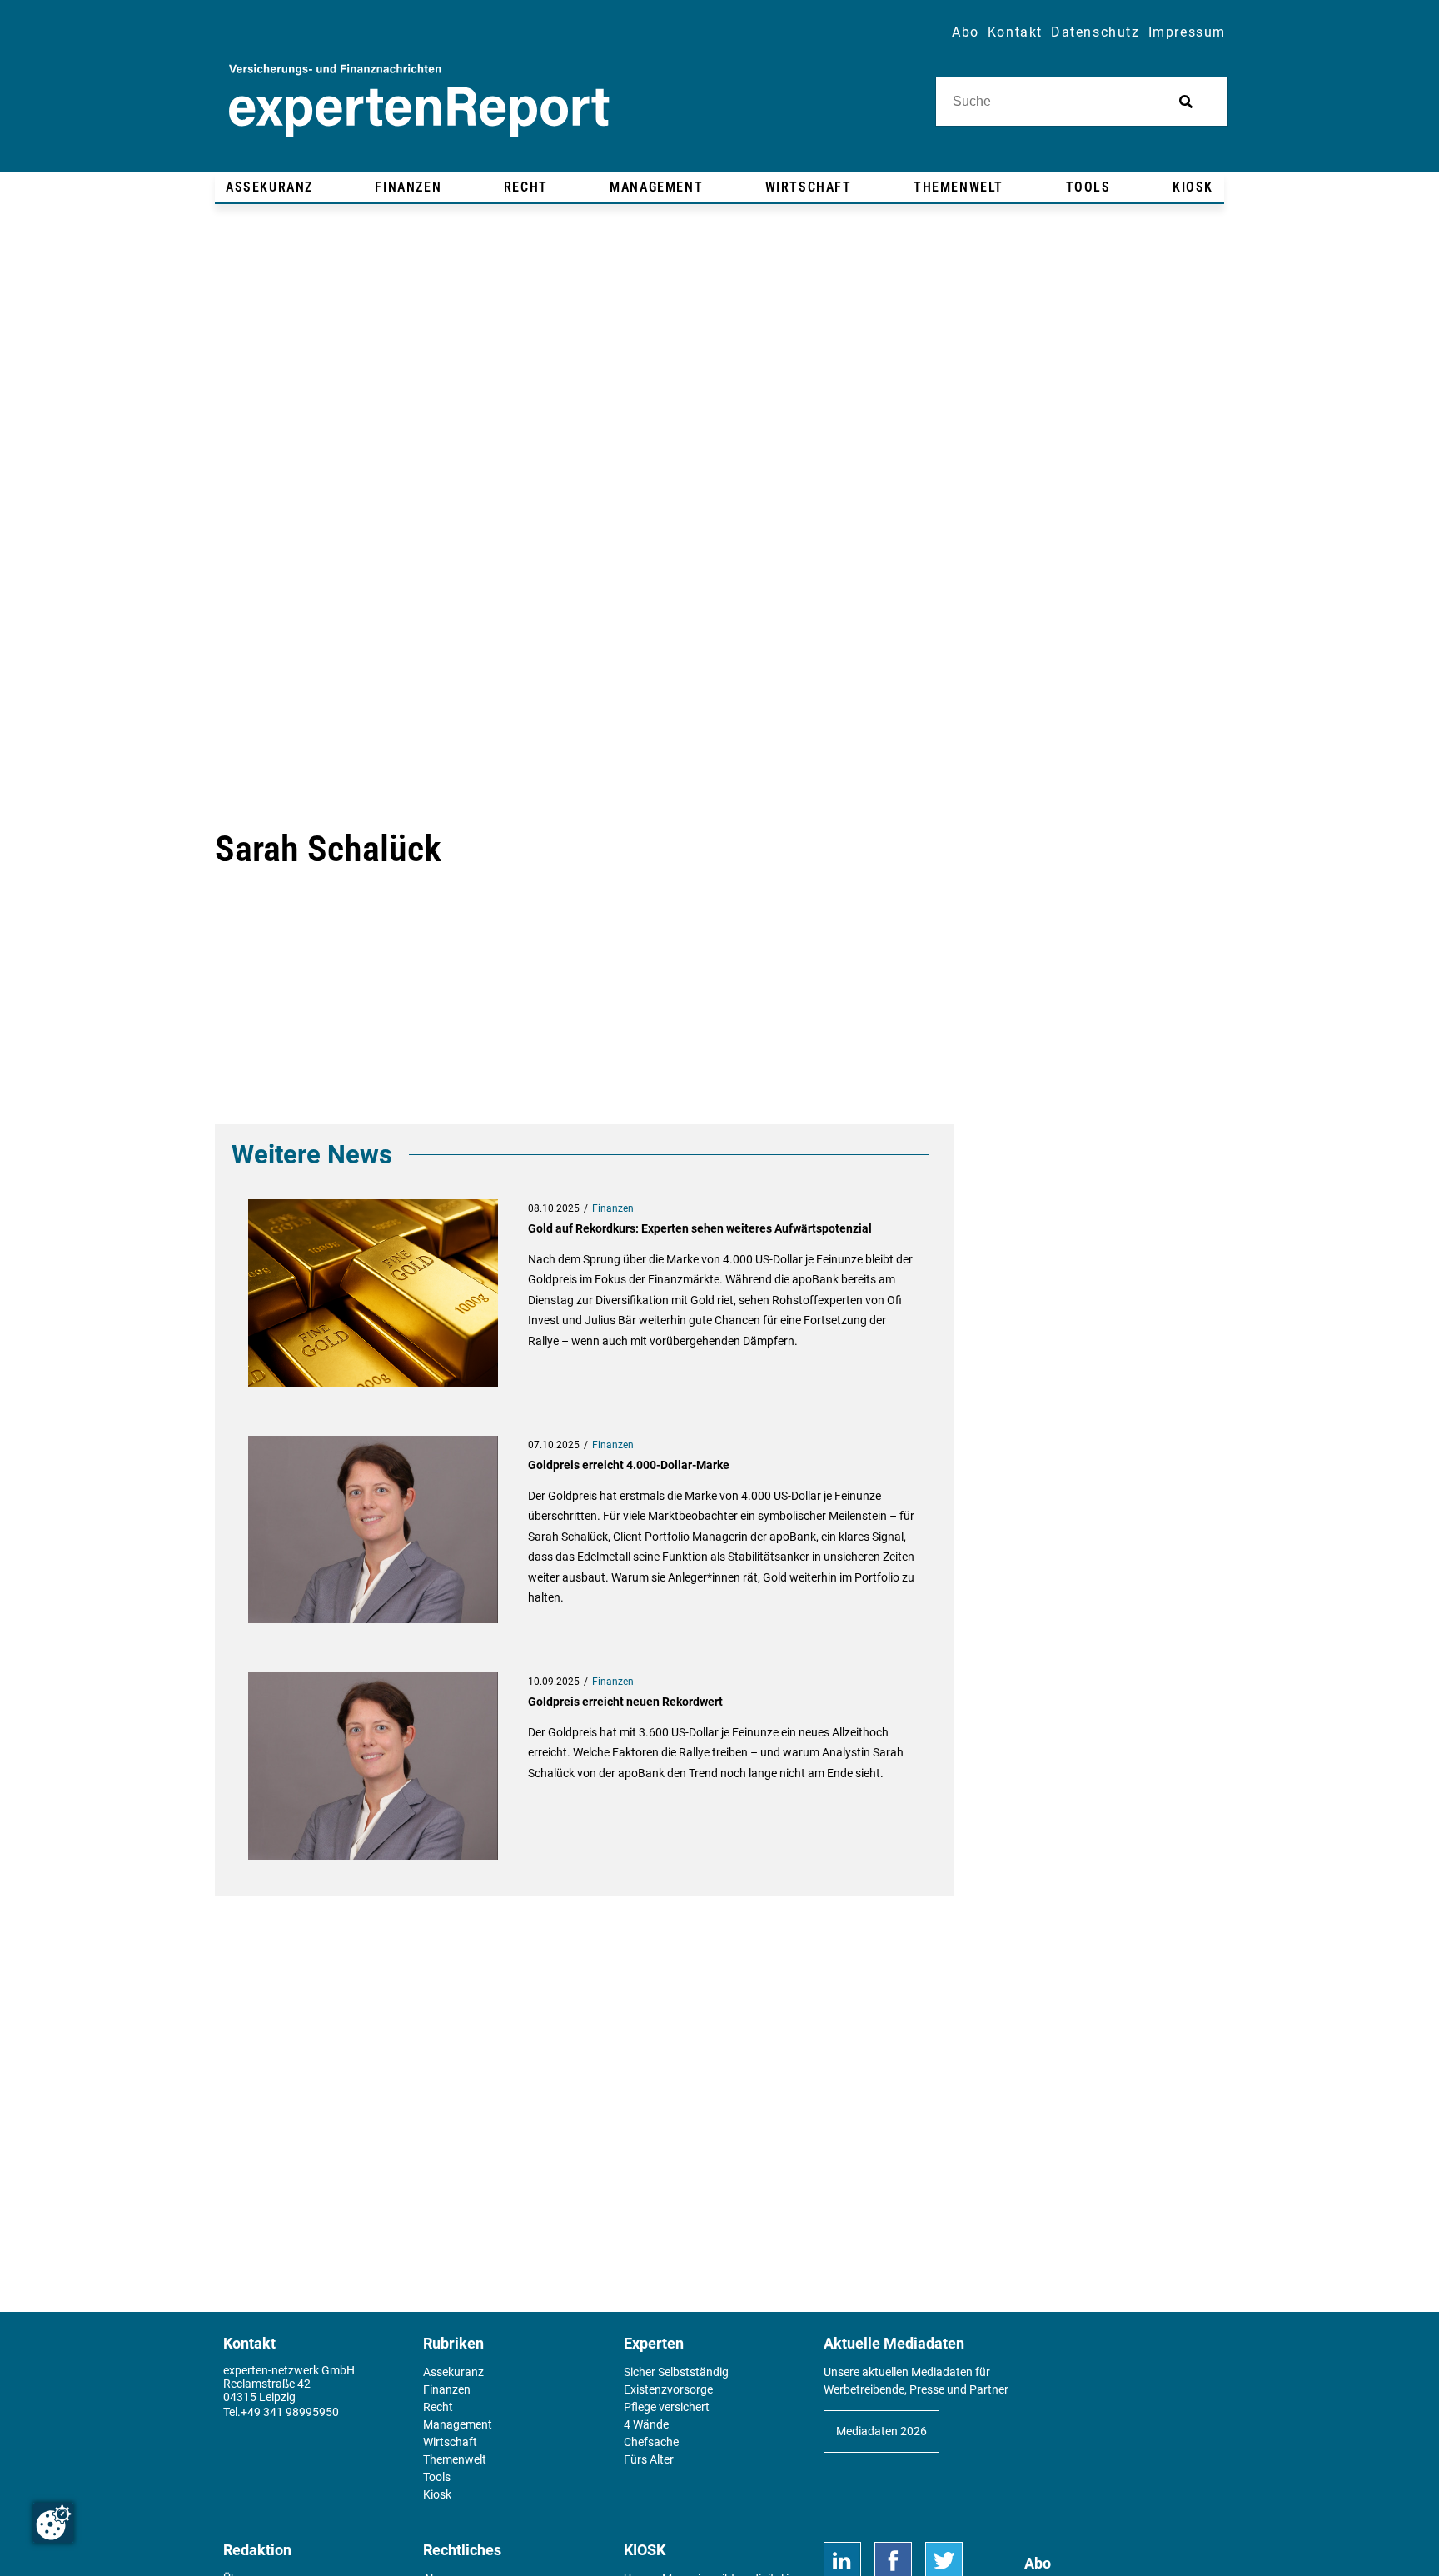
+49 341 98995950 (290, 2412)
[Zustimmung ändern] (53, 2523)
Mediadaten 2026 (881, 2431)
